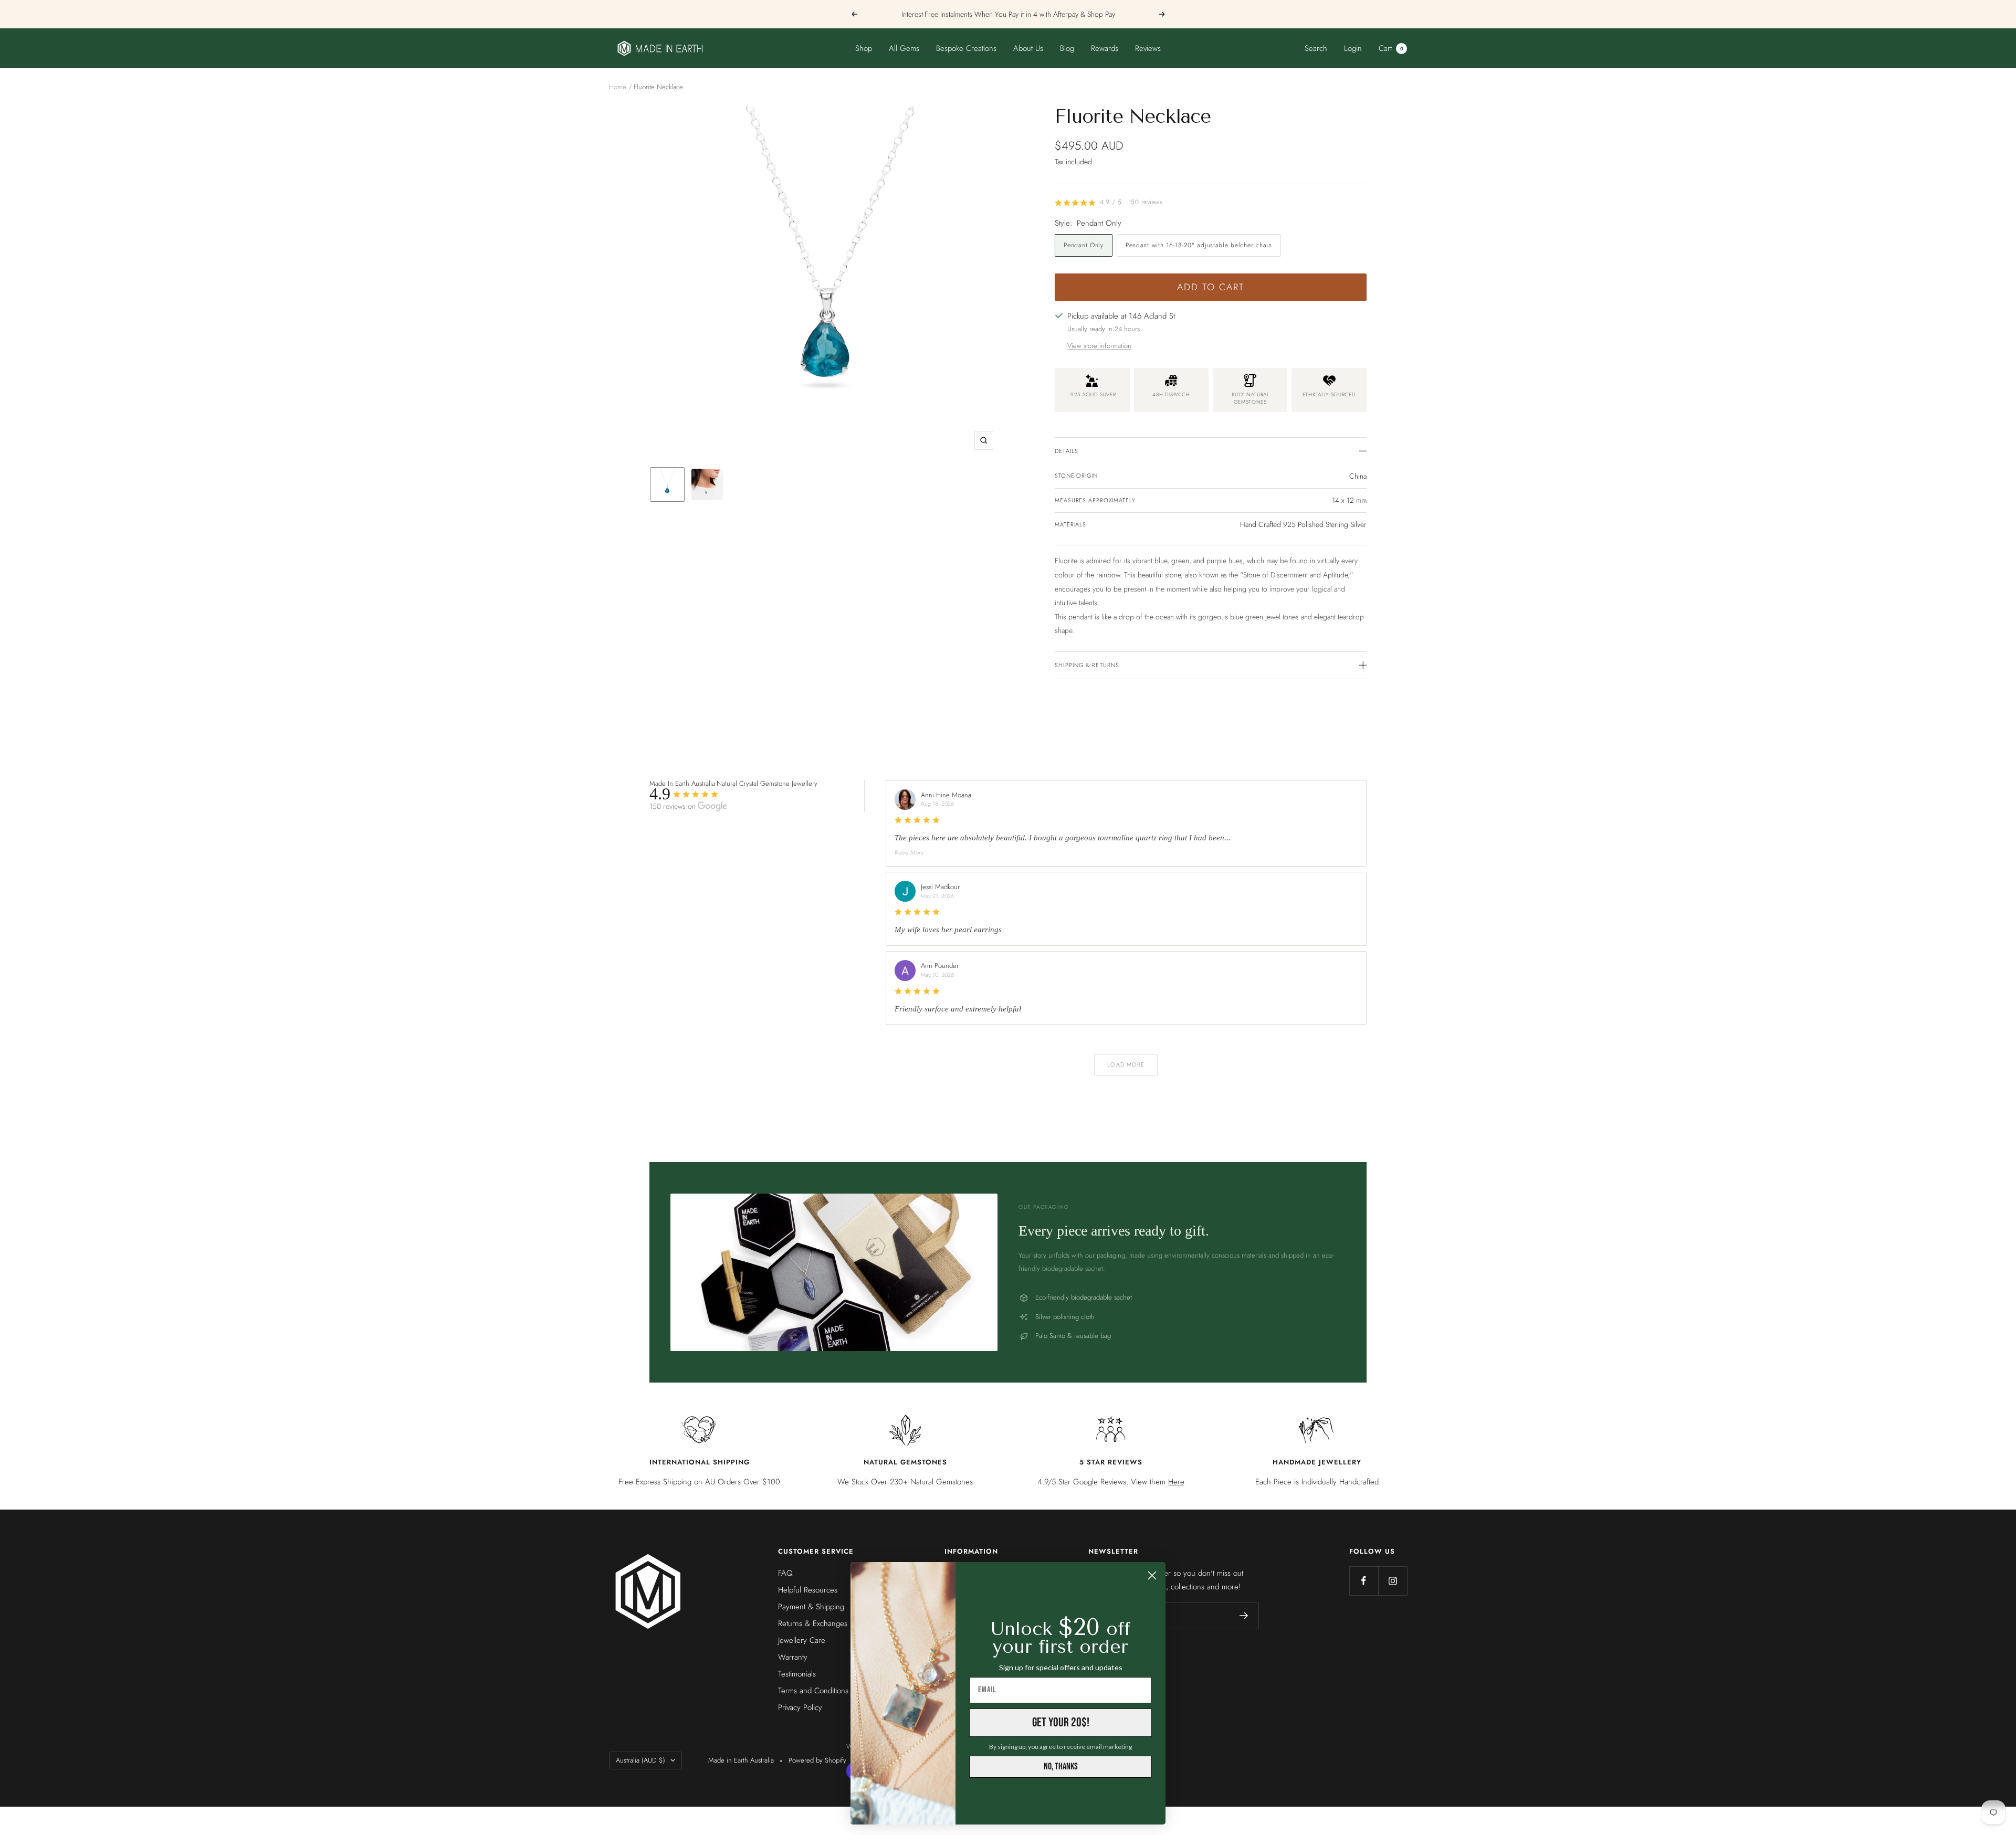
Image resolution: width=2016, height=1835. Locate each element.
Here (1176, 1482)
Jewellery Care (802, 1640)
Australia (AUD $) (640, 1760)
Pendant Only (1084, 245)
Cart (1391, 48)
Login (1353, 48)
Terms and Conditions (813, 1691)
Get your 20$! (1061, 1722)
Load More (1126, 1064)
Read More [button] (910, 852)
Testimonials (797, 1674)
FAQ (785, 1573)
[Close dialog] (1152, 1575)
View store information (1099, 346)
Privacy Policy (800, 1707)
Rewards (1105, 48)
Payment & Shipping (811, 1607)
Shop (864, 48)
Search (1316, 48)
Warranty (793, 1657)
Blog (1067, 48)
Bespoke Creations (966, 48)
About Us (1028, 48)
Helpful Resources (808, 1590)
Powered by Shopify (817, 1760)
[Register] (1244, 1616)
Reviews (1148, 48)
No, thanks (1061, 1767)
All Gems (904, 48)
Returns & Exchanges (813, 1623)
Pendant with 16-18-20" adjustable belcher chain (1199, 245)
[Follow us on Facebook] (1364, 1581)
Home (618, 87)
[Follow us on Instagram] (1393, 1581)
